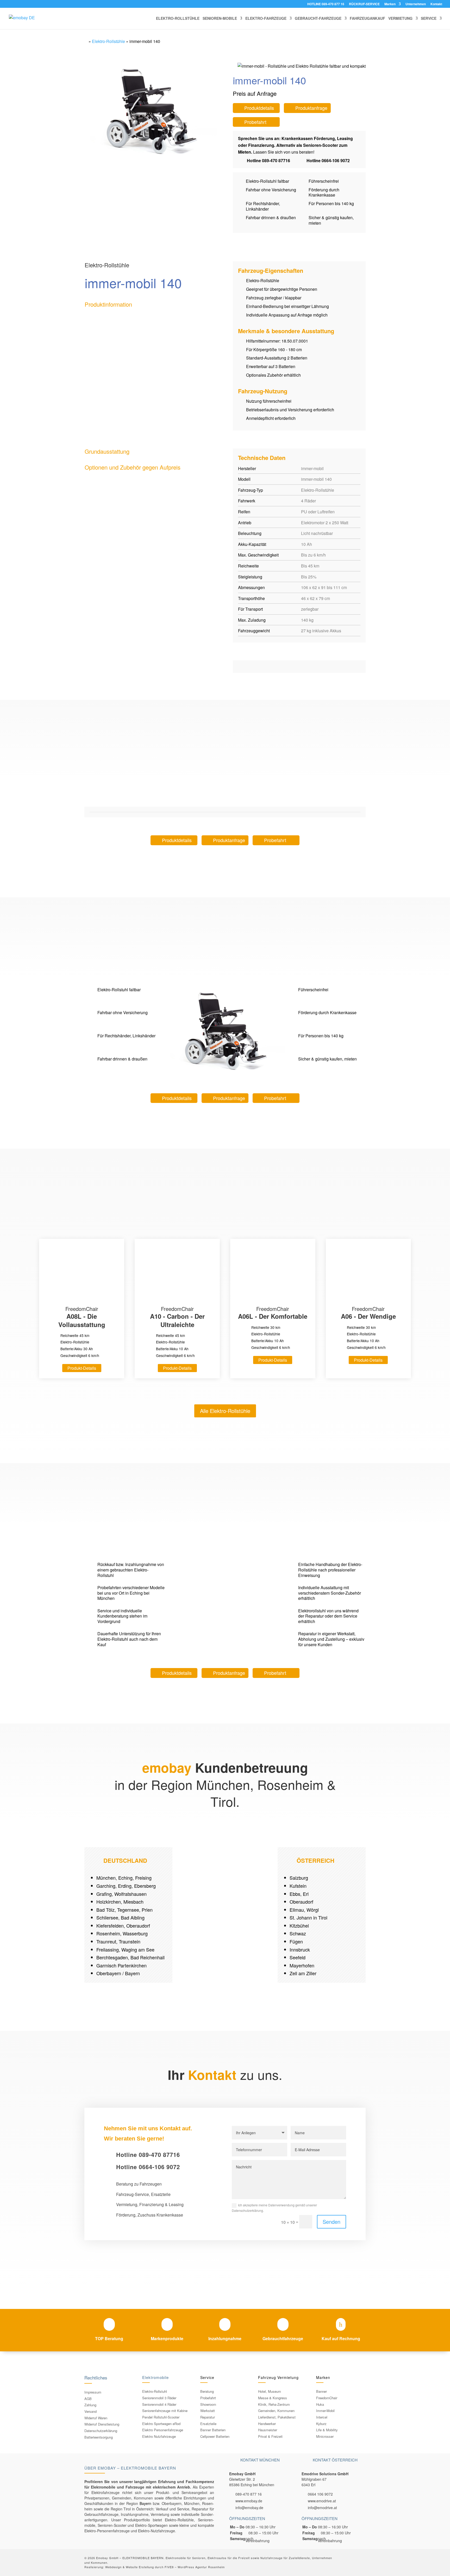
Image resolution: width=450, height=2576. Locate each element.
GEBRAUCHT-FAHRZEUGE (318, 19)
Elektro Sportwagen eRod (161, 2424)
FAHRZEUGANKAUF (367, 19)
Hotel (262, 2391)
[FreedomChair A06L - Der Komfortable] (273, 1272)
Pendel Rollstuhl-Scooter (161, 2417)
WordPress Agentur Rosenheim (201, 2567)
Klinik (262, 2404)
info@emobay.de (249, 2508)
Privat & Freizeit (270, 2436)
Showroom (208, 2404)
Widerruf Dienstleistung (102, 2424)
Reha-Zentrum (279, 2404)
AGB (88, 2399)
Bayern (145, 2503)
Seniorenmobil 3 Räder (159, 2398)
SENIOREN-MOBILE (220, 19)
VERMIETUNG (400, 19)
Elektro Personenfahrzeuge (163, 2430)
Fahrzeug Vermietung (278, 2377)
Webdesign (113, 2567)
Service (207, 2377)
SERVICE (429, 19)
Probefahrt (255, 122)
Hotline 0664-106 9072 (328, 160)
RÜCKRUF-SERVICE (364, 4)
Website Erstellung (140, 2567)
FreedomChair (82, 1317)
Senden (332, 2222)
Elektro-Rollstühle (108, 41)
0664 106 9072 (320, 2494)
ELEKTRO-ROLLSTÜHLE (178, 19)
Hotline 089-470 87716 (268, 160)
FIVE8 (169, 2567)
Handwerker (267, 2424)
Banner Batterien (213, 2430)
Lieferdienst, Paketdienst (277, 2417)
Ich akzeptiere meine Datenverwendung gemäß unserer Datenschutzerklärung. (274, 2208)
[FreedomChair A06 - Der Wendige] (368, 1272)
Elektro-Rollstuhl (155, 2391)
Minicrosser (325, 2436)
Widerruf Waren (96, 2418)
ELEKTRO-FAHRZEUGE (266, 19)
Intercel (322, 2417)
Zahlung (90, 2405)
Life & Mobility (327, 2430)
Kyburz (321, 2424)
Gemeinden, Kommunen (276, 2411)
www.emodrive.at (322, 2501)
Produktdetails (259, 108)
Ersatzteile (208, 2424)
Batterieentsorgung (99, 2437)
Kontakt (436, 4)
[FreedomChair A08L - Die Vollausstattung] (82, 1272)
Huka (320, 2404)
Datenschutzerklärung (101, 2431)
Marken (390, 4)
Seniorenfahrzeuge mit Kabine (165, 2411)
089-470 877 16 (249, 2494)
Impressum (93, 2392)
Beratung (207, 2391)
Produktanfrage (311, 108)
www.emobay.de (249, 2501)
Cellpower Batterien (215, 2436)
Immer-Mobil (325, 2411)
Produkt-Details (82, 1368)
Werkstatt (208, 2411)
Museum (274, 2391)
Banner (321, 2391)
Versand (90, 2411)
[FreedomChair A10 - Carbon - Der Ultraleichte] (177, 1272)
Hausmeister (268, 2430)
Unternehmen (416, 4)
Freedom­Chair (327, 2398)
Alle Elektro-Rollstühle (225, 1411)
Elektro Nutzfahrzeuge (159, 2436)
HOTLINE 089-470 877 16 (326, 4)
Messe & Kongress (273, 2398)
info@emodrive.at (322, 2508)
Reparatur (208, 2417)
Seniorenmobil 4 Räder (159, 2404)
